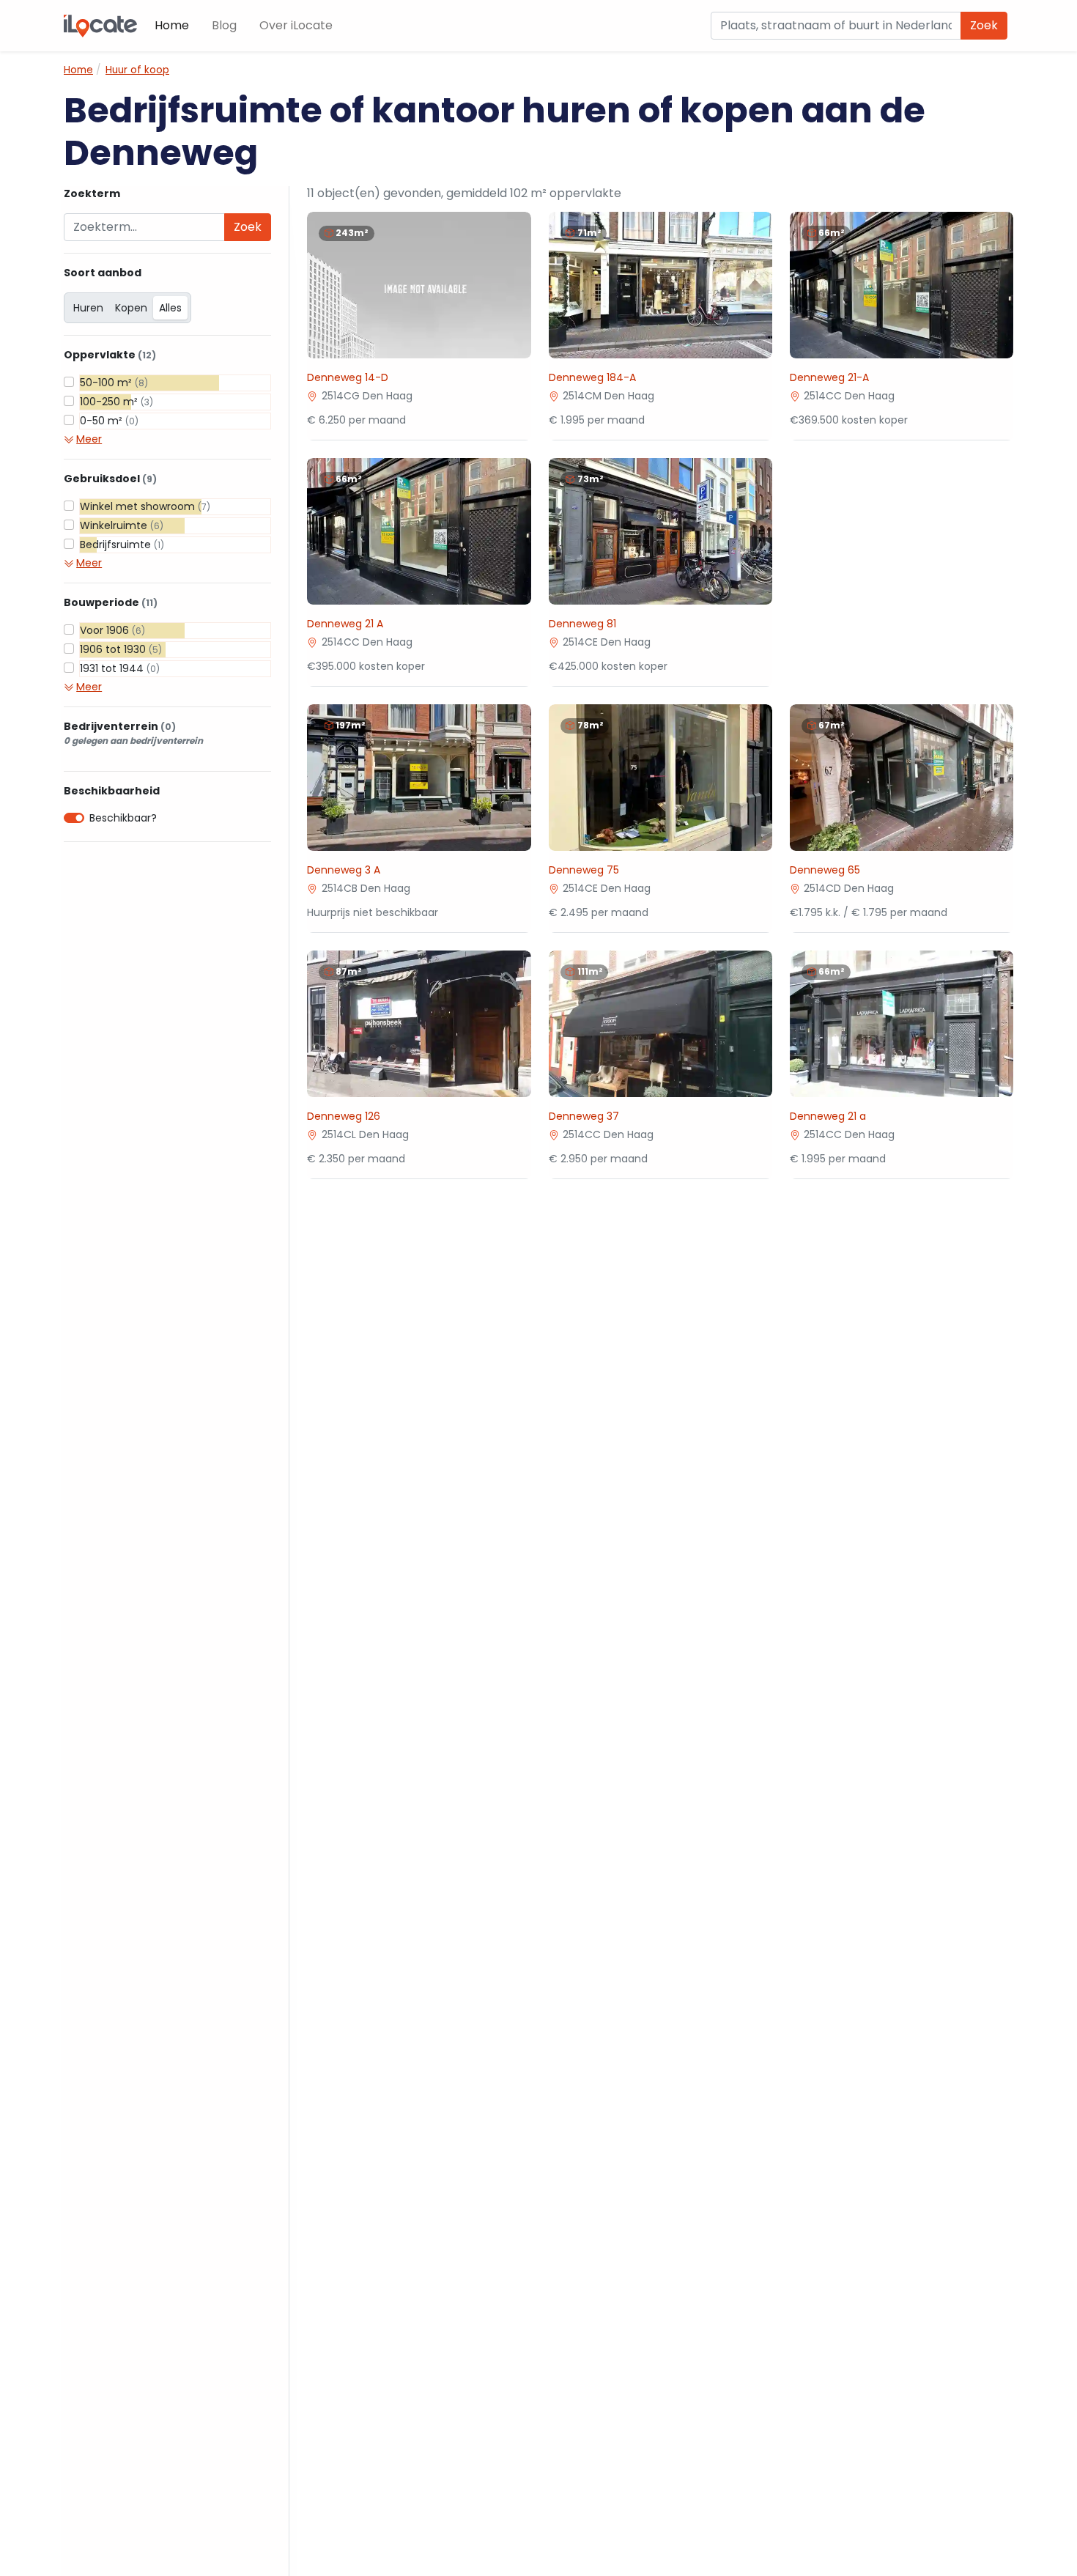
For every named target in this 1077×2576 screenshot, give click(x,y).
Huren (88, 308)
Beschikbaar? (123, 818)
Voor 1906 (112, 630)
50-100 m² (114, 383)
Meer (89, 439)
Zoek (984, 25)
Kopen (131, 308)
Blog (224, 25)
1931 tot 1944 (120, 668)
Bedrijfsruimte (122, 545)
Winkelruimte (122, 525)
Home (172, 25)
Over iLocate (296, 25)
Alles (170, 308)
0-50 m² (109, 421)
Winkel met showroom (145, 506)
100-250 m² (116, 402)
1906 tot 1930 (121, 649)
